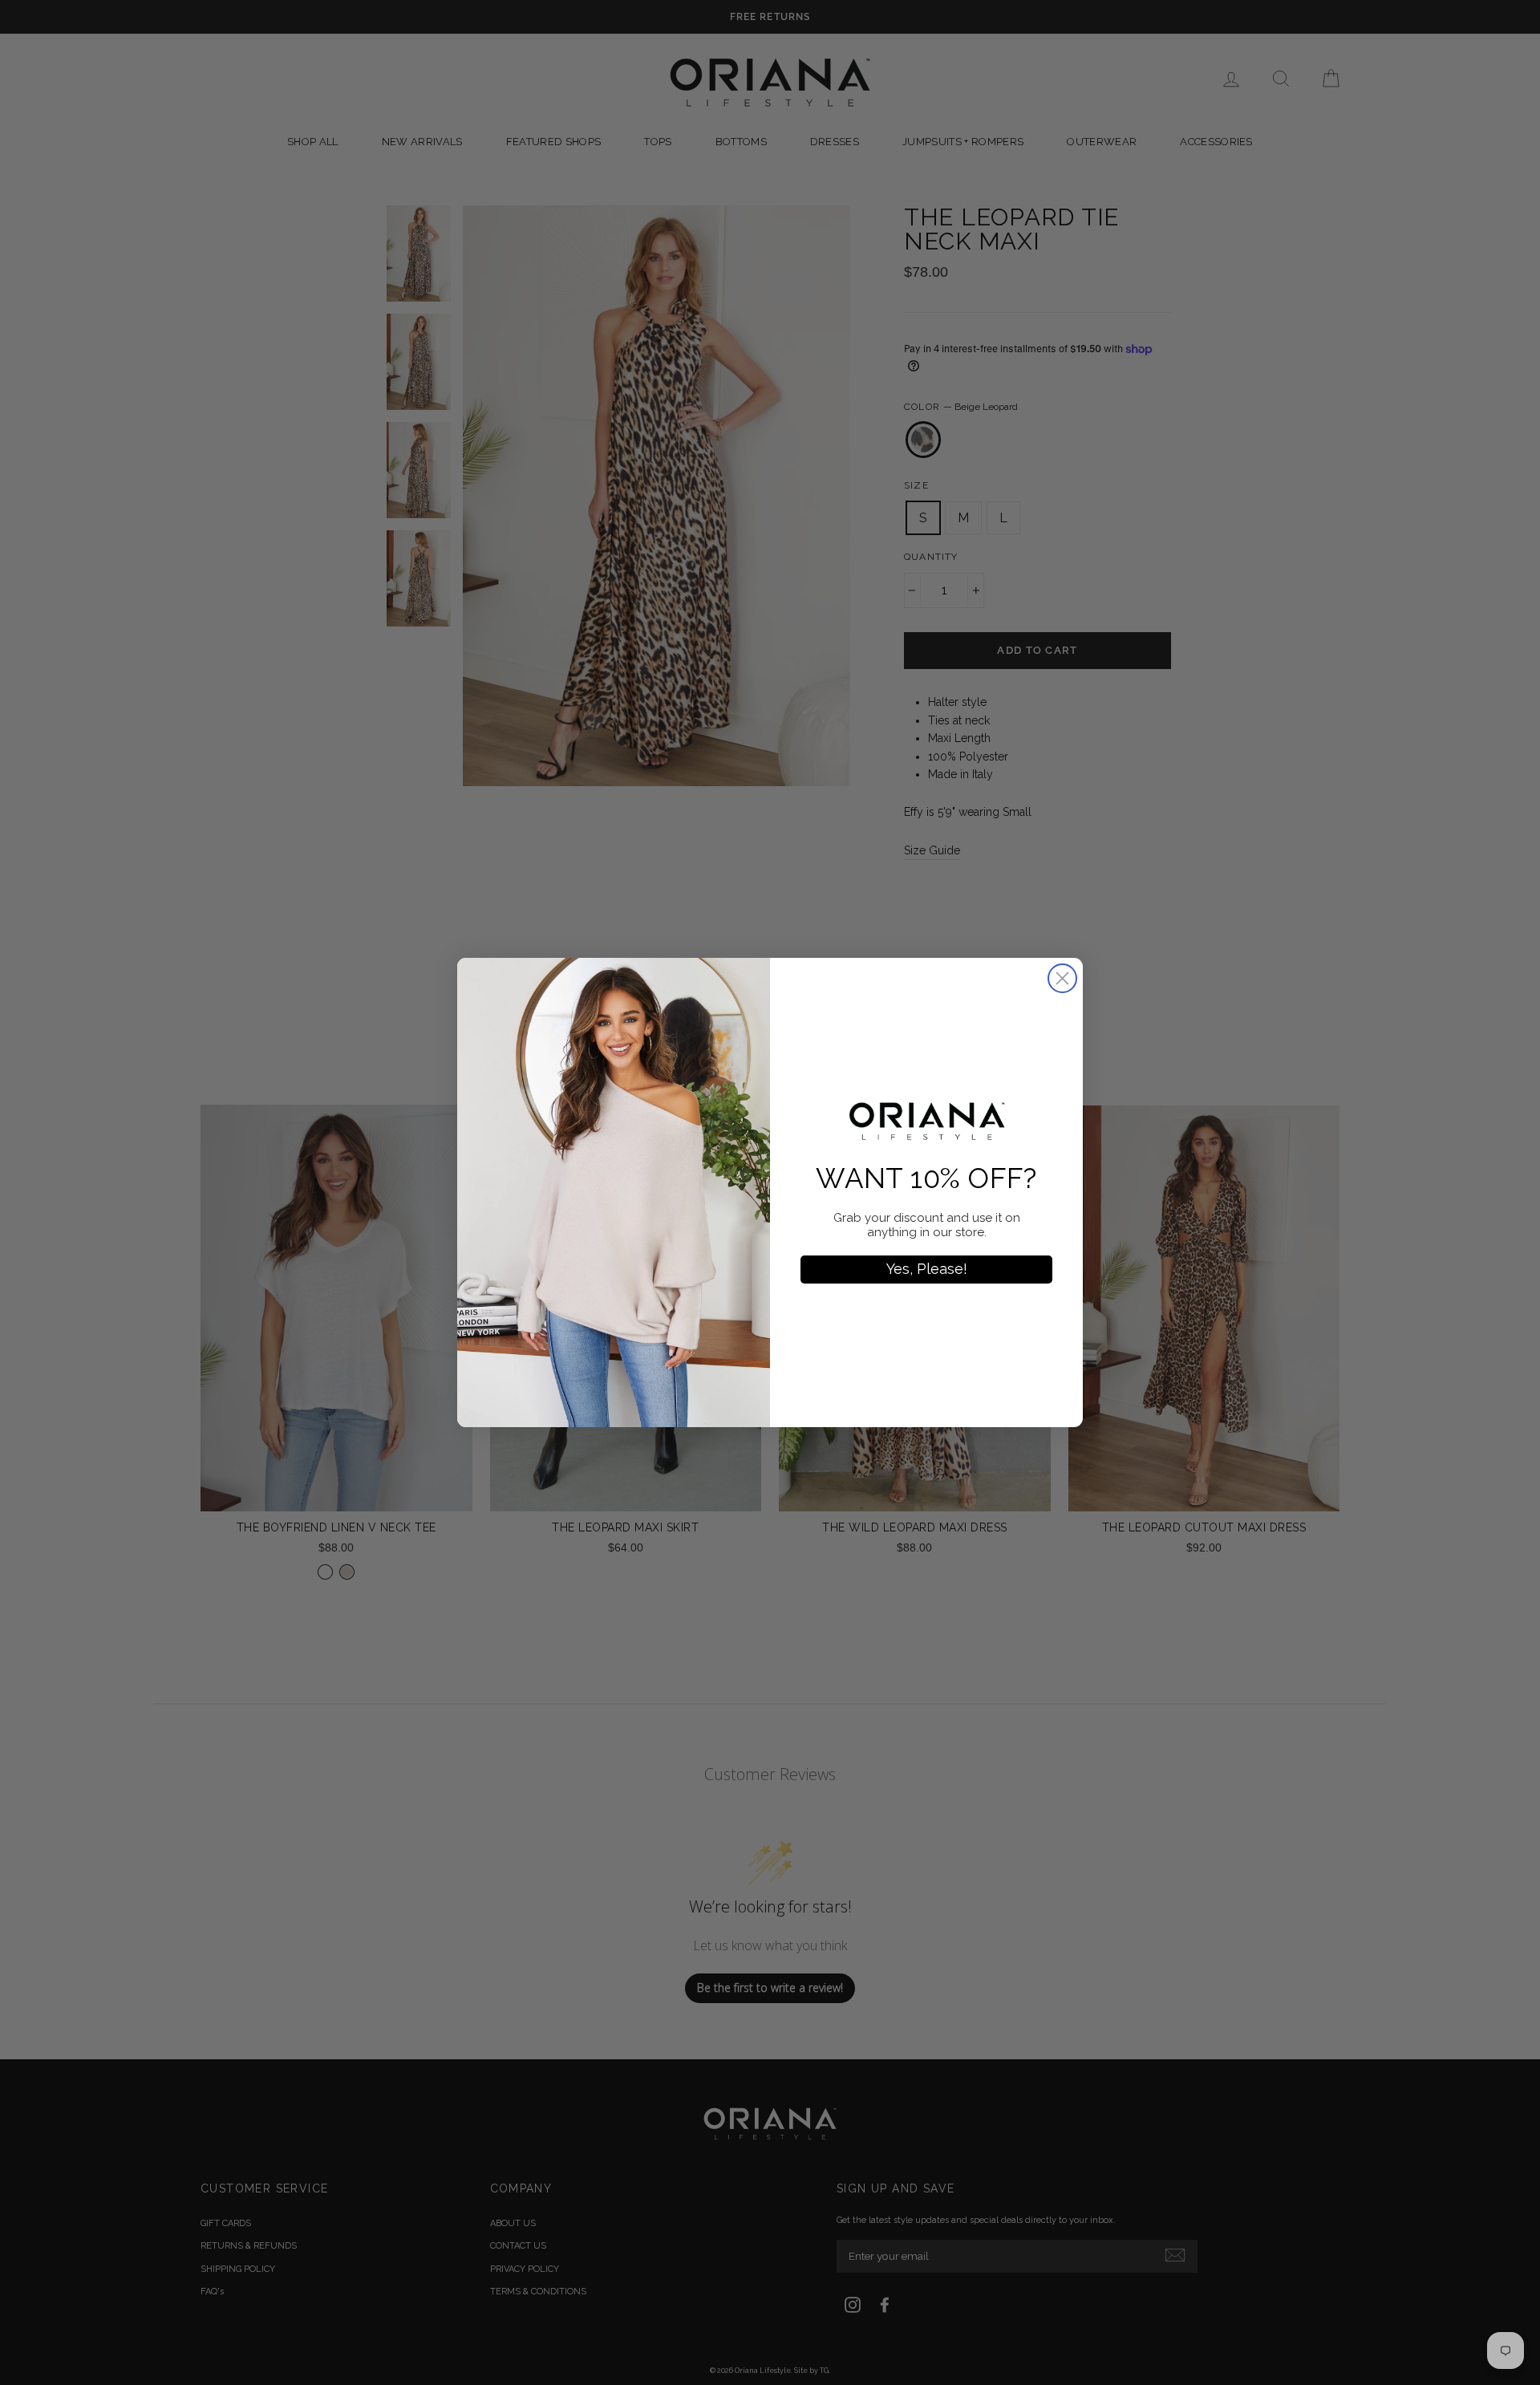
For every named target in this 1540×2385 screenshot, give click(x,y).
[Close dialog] (1062, 978)
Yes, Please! (927, 1269)
